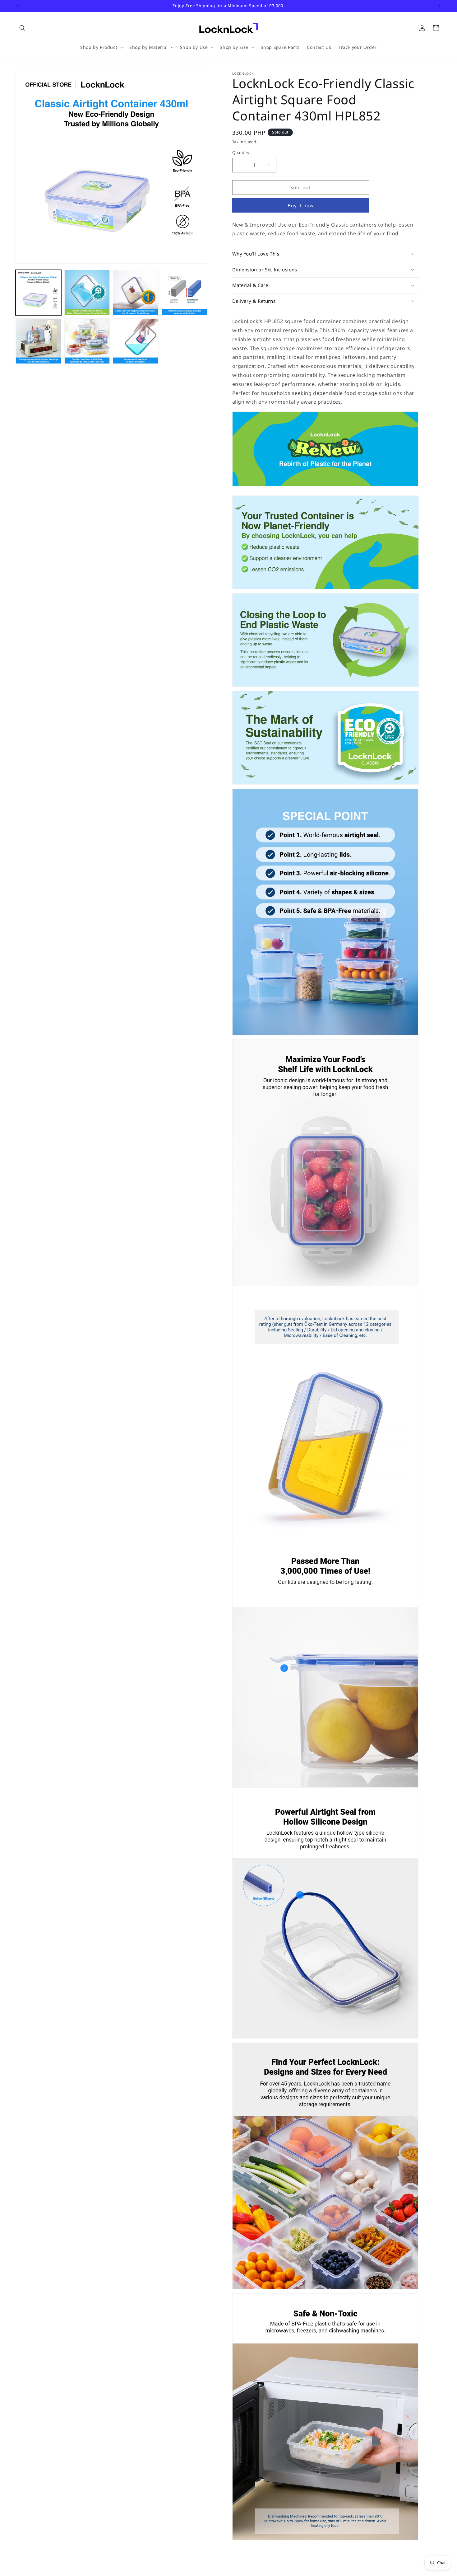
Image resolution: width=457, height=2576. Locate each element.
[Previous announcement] (18, 6)
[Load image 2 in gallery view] (87, 292)
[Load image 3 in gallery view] (136, 292)
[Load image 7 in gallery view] (136, 341)
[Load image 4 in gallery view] (185, 292)
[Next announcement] (439, 6)
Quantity (241, 152)
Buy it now (301, 205)
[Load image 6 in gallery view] (87, 341)
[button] (22, 28)
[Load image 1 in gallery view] (38, 292)
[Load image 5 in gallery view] (38, 341)
